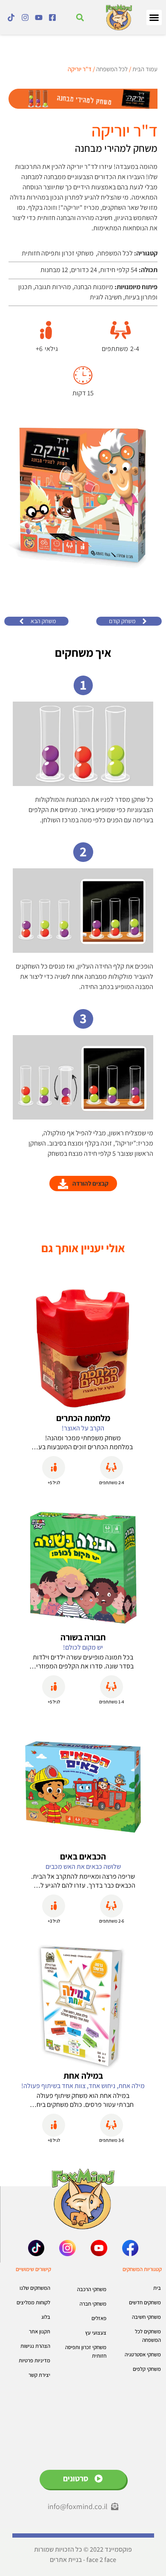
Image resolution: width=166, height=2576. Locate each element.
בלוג (46, 2317)
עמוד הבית (145, 69)
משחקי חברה (93, 2304)
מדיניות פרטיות (34, 2360)
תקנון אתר (40, 2331)
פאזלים (99, 2318)
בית (157, 2288)
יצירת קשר (39, 2375)
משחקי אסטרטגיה (143, 2354)
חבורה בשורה (83, 1637)
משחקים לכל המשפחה (148, 2336)
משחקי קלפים (147, 2369)
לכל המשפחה (112, 69)
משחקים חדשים (145, 2302)
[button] (154, 17)
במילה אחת (83, 2076)
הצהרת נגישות (35, 2346)
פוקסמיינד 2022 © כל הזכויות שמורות (83, 2549)
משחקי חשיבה (146, 2317)
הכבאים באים (83, 1856)
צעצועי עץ (96, 2333)
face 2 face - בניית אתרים (83, 2560)
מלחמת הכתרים (83, 1418)
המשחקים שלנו (35, 2288)
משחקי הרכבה (92, 2289)
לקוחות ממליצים (33, 2302)
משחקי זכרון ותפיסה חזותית (86, 2351)
